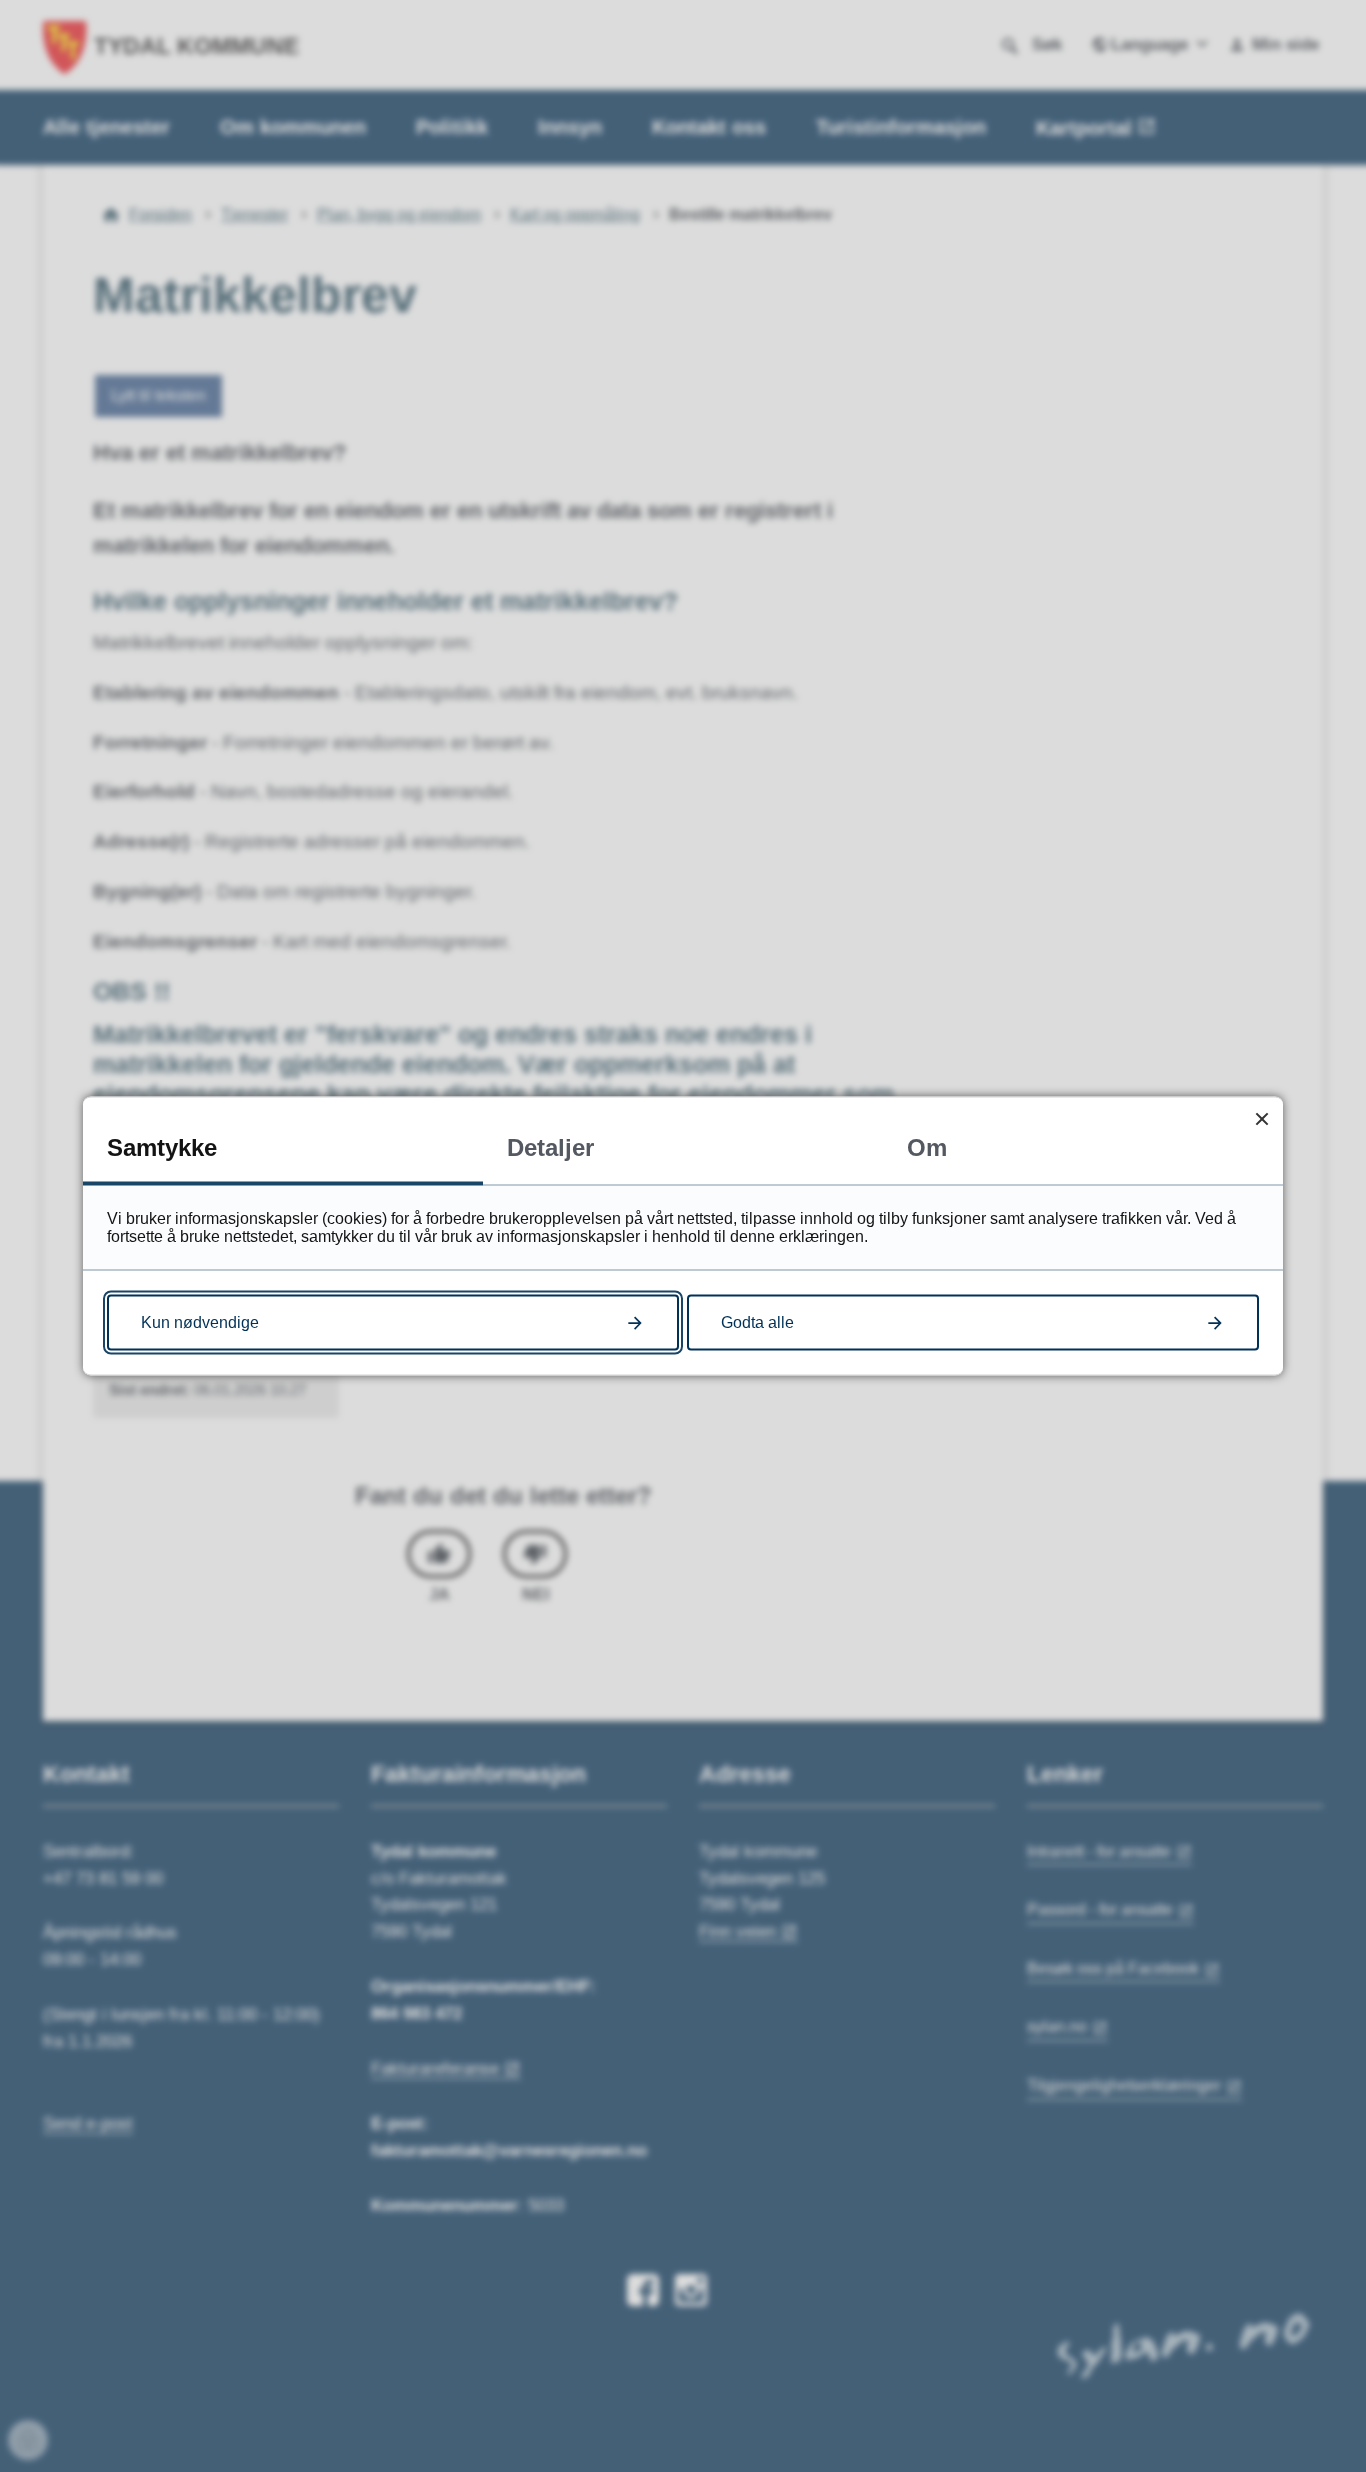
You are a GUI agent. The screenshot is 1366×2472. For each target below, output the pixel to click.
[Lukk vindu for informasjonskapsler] (1261, 1118)
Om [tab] (927, 1147)
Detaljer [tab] (550, 1147)
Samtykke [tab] (162, 1147)
